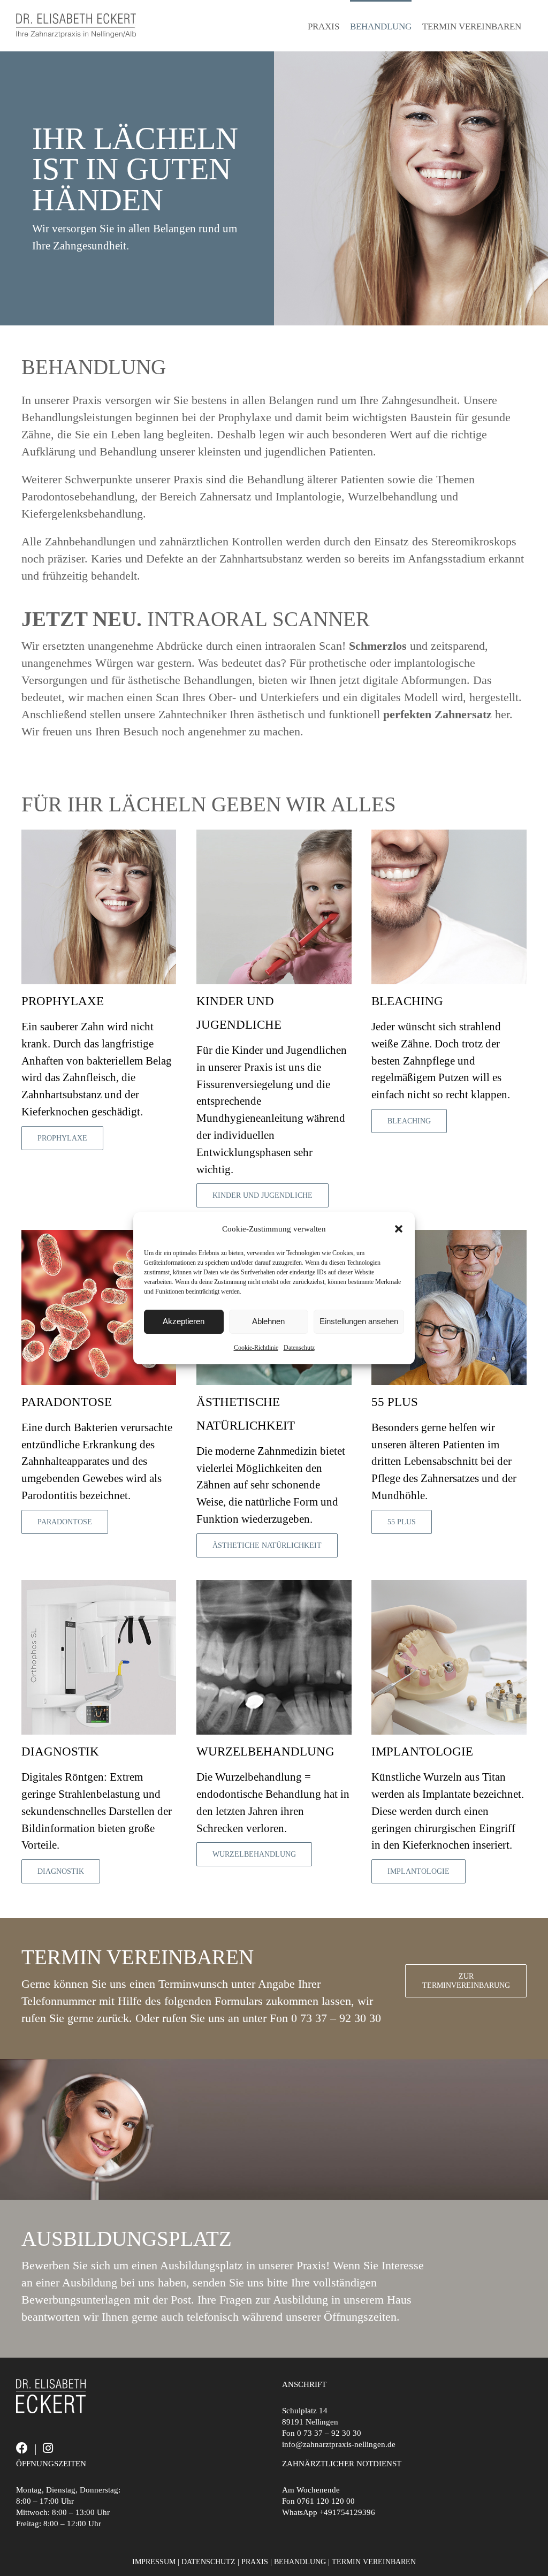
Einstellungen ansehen (359, 1321)
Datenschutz (299, 1348)
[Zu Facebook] (22, 2448)
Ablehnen (268, 1321)
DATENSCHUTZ (208, 2562)
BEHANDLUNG (300, 2562)
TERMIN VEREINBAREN (374, 2562)
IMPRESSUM (154, 2562)
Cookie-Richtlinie (256, 1348)
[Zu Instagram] (48, 2448)
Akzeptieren (184, 1321)
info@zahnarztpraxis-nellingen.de (339, 2444)
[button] (399, 1229)
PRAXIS (255, 2562)
